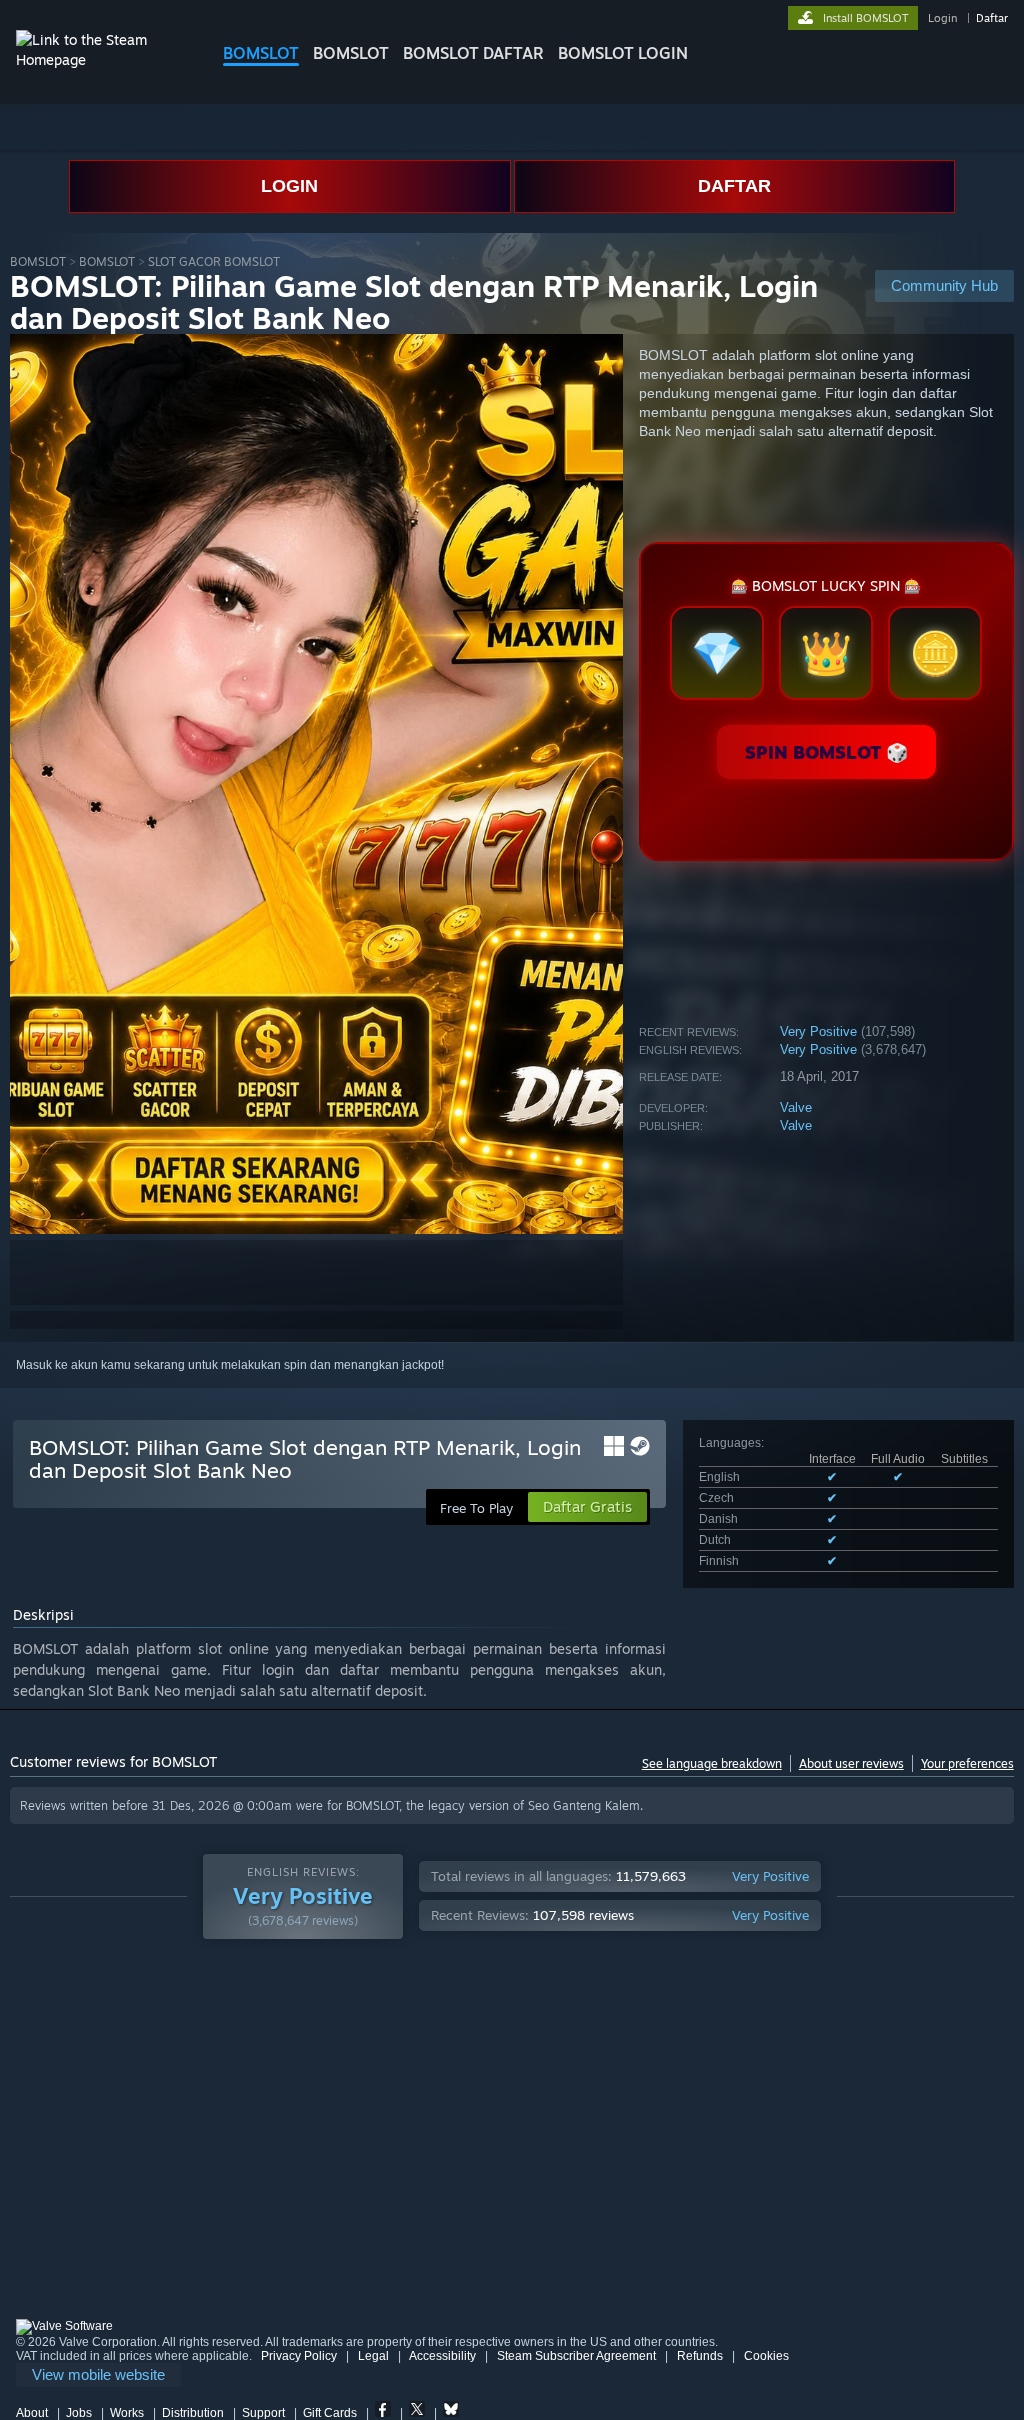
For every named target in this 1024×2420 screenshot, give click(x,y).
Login (942, 18)
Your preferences (967, 1763)
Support (263, 2413)
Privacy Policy (299, 2356)
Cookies (766, 2356)
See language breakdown (712, 1763)
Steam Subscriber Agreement (576, 2356)
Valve (796, 1107)
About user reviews (851, 1763)
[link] (98, 2375)
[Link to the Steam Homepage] (104, 59)
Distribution (193, 2413)
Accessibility (442, 2356)
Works (127, 2413)
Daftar (992, 18)
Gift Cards (330, 2413)
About (32, 2413)
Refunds (700, 2356)
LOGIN (289, 186)
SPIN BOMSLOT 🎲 (826, 752)
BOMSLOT (261, 53)
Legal (373, 2356)
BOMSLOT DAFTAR (473, 53)
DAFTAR (734, 186)
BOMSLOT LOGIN (623, 53)
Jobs (79, 2413)
